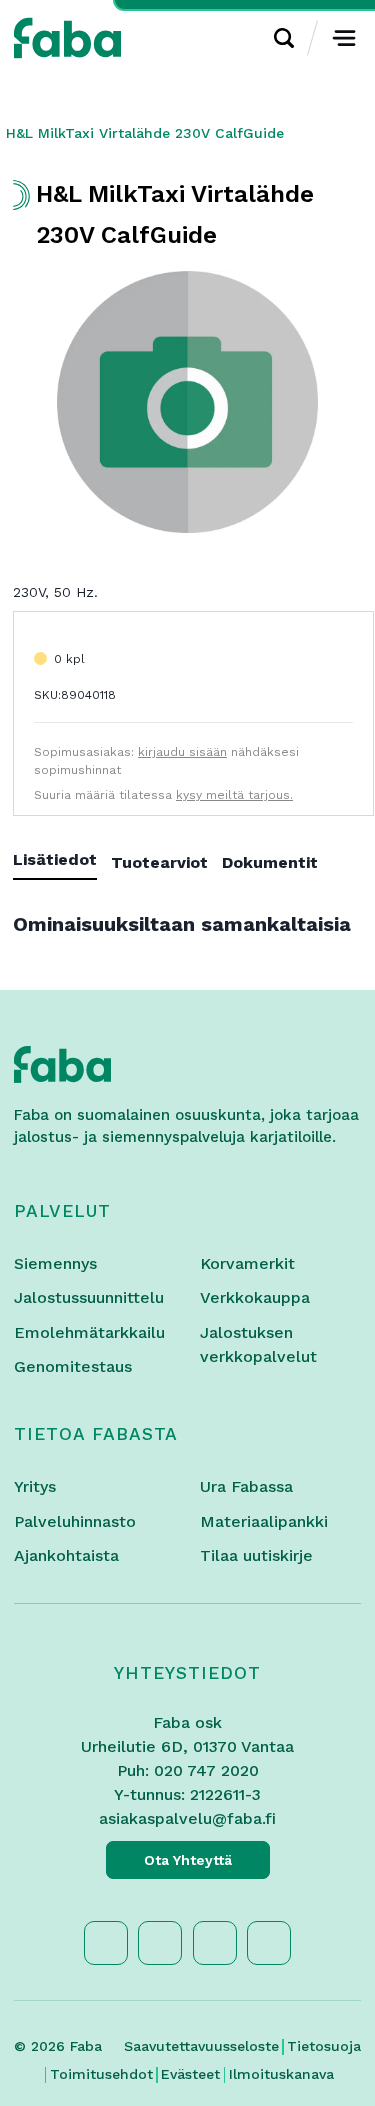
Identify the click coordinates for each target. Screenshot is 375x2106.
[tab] (62, 863)
